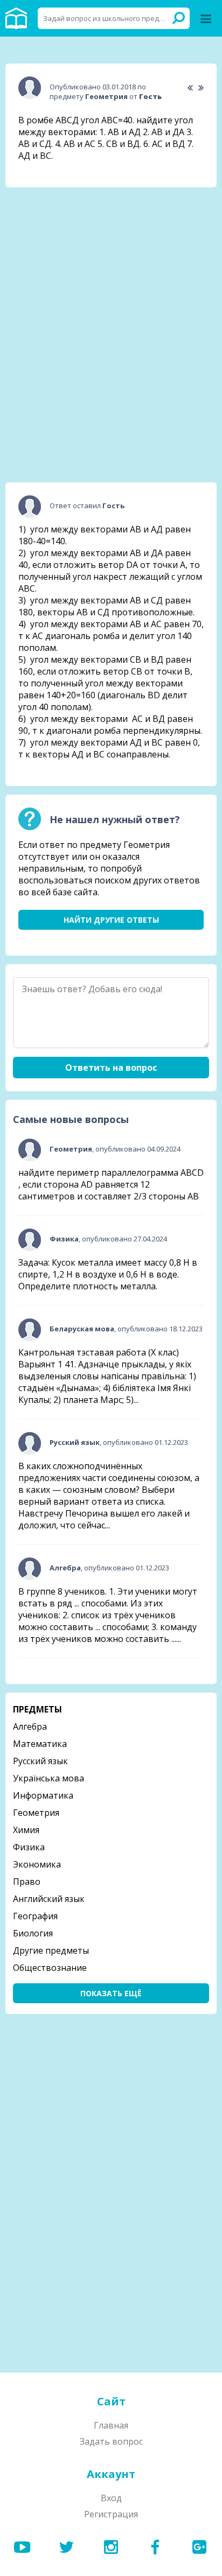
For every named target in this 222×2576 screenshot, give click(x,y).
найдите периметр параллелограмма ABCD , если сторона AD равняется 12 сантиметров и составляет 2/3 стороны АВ (111, 1184)
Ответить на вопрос (111, 1068)
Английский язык (49, 1899)
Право (27, 1882)
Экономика (37, 1864)
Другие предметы (51, 1950)
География (35, 1916)
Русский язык (40, 1761)
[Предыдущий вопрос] (190, 88)
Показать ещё (111, 1993)
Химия (26, 1830)
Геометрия (36, 1813)
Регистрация (111, 2514)
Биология (33, 1933)
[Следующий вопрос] (201, 88)
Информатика (43, 1795)
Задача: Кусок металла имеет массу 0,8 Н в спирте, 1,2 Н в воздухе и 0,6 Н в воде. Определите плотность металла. (108, 1274)
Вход (111, 2498)
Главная (111, 2425)
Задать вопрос (111, 2441)
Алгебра (30, 1726)
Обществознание (50, 1968)
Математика (40, 1744)
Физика (29, 1847)
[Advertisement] (111, 263)
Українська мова (48, 1778)
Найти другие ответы (111, 920)
